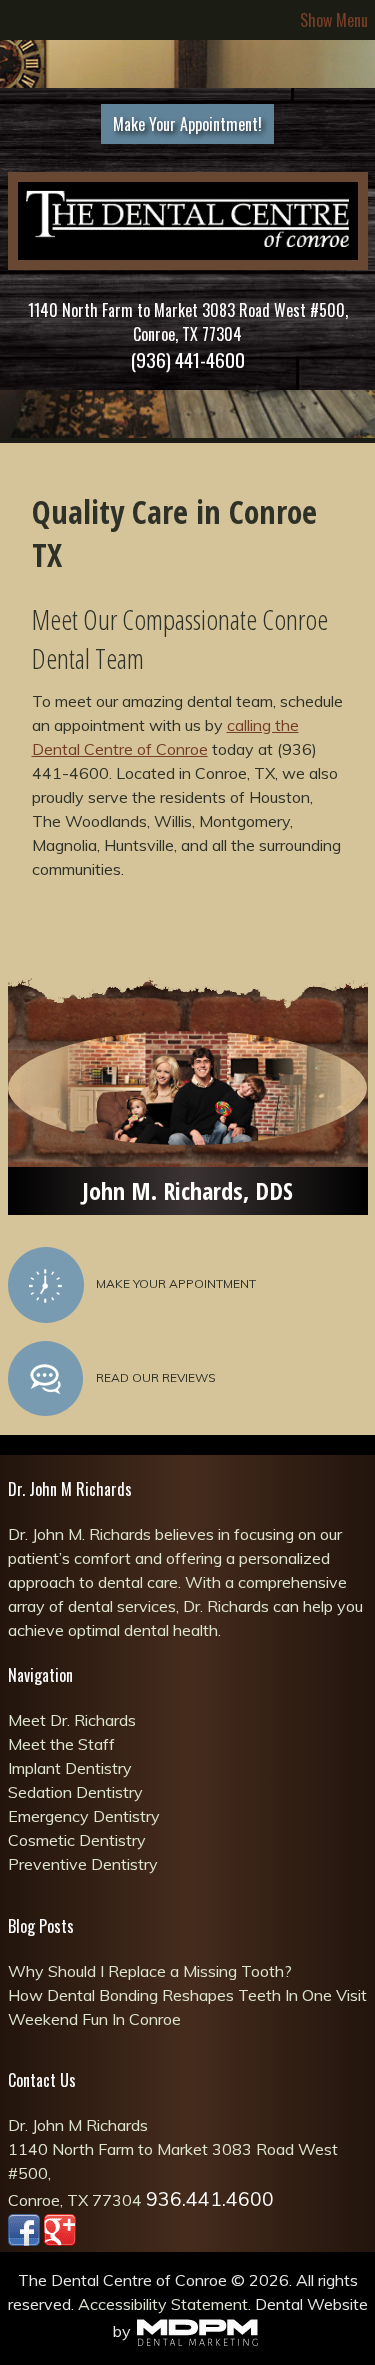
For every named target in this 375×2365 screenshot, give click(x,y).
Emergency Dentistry (84, 1816)
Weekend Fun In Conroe (94, 2019)
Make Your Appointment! (187, 124)
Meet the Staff (61, 1744)
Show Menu (334, 20)
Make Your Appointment (176, 1283)
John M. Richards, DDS (187, 1190)
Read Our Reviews (156, 1377)
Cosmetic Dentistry (77, 1840)
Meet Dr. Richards (72, 1720)
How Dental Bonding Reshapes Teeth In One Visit (187, 1995)
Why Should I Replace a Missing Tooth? (150, 1971)
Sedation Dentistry (75, 1792)
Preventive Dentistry (83, 1864)
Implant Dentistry (70, 1768)
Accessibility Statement (163, 2304)
